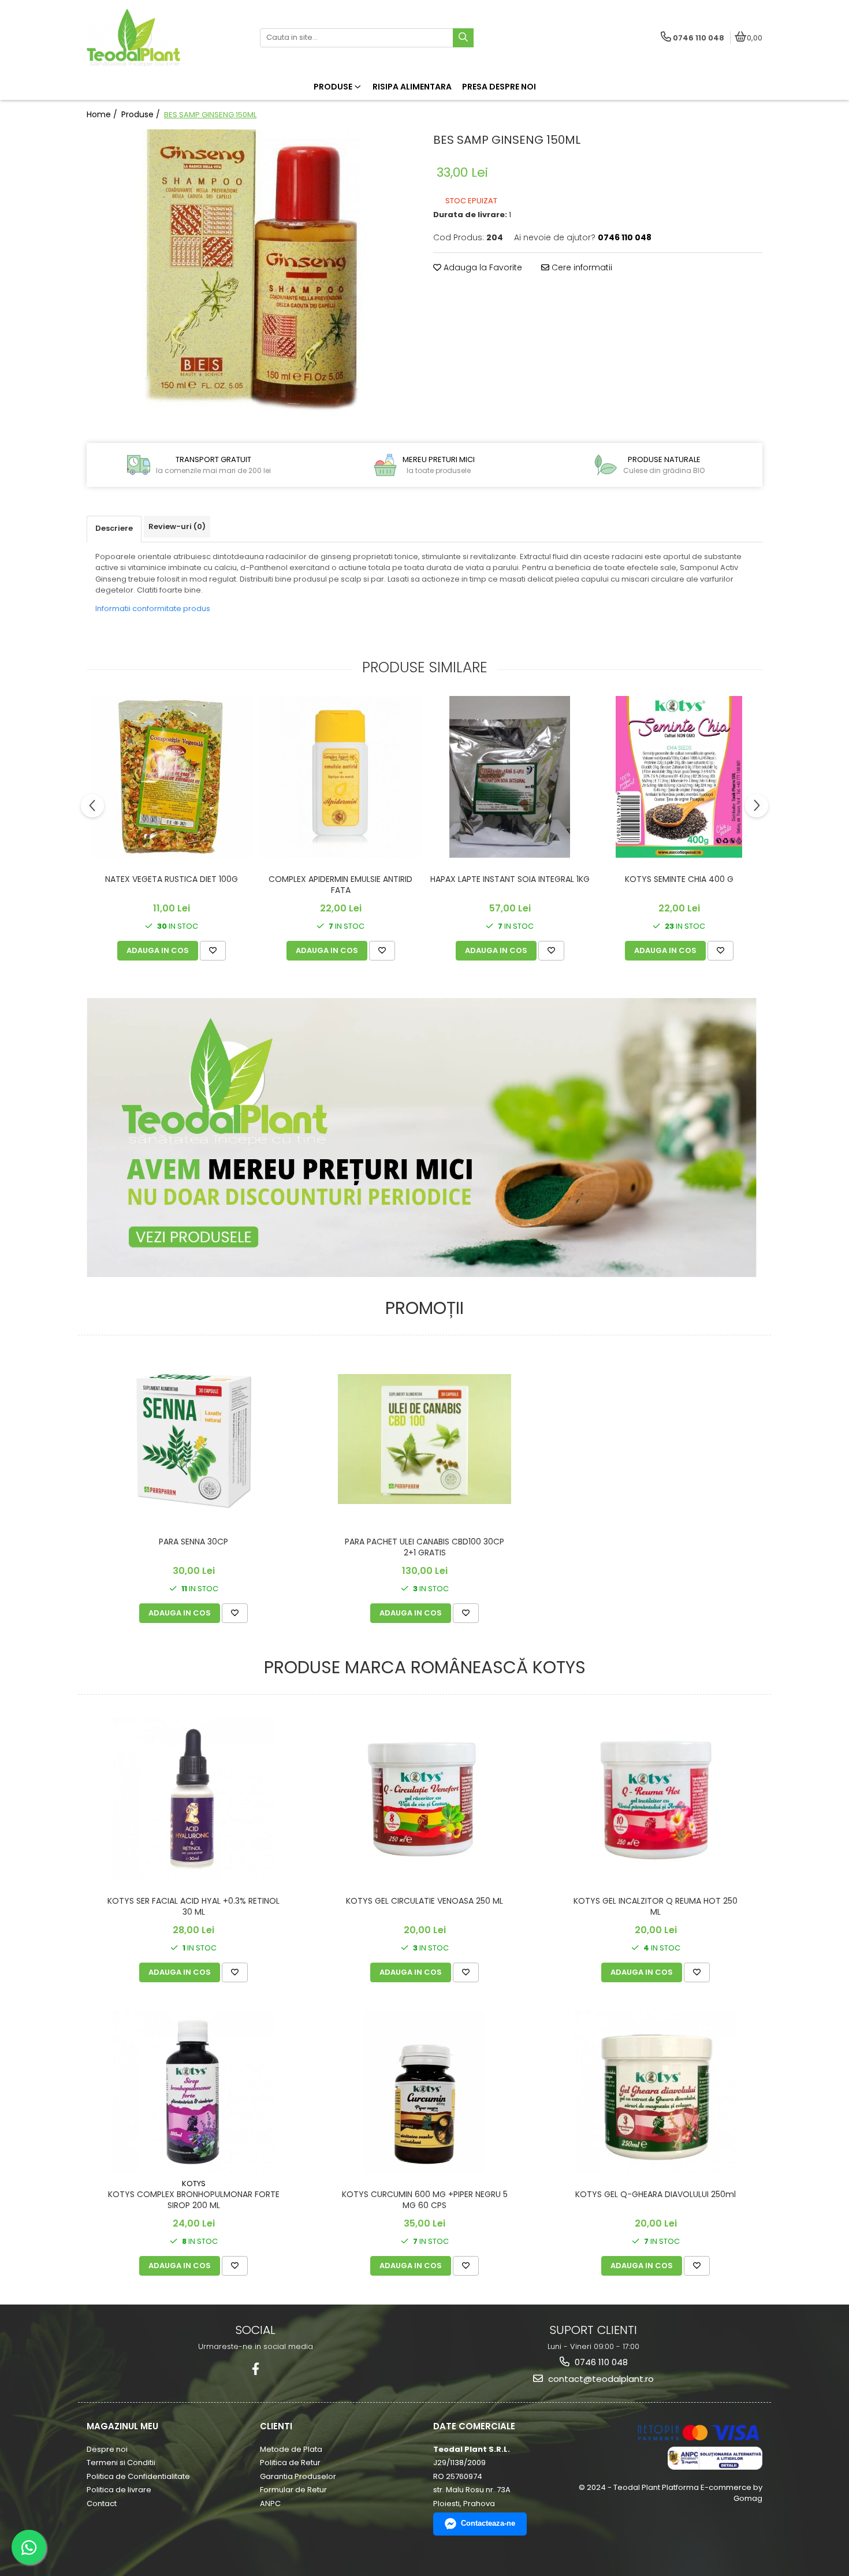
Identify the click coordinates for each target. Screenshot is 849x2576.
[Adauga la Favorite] (213, 951)
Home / (103, 114)
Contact (102, 2504)
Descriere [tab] (114, 528)
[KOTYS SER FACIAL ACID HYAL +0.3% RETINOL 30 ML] (193, 1799)
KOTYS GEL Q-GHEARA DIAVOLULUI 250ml (656, 2195)
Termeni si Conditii (121, 2463)
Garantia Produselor (298, 2476)
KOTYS (194, 2184)
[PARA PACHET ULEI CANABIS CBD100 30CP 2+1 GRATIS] (425, 1439)
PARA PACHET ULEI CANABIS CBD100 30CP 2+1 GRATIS (425, 1547)
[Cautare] (463, 38)
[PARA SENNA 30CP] (193, 1439)
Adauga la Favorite (482, 267)
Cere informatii (581, 267)
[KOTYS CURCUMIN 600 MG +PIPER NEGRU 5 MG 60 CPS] (425, 2092)
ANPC (270, 2504)
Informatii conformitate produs (153, 608)
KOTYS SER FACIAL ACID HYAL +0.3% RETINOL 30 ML (193, 1906)
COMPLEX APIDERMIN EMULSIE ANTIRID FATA (340, 885)
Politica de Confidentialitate (138, 2476)
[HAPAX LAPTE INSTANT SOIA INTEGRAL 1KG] (510, 777)
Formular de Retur (293, 2490)
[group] (251, 274)
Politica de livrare (119, 2490)
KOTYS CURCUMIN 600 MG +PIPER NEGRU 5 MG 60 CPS (425, 2200)
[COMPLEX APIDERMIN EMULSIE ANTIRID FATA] (340, 777)
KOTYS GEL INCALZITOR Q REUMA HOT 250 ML (656, 1906)
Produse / (142, 114)
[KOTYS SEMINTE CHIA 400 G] (679, 777)
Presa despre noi (499, 87)
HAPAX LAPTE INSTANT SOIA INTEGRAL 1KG (510, 879)
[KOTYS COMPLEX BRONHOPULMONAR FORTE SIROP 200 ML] (193, 2092)
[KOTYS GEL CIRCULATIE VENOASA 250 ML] (425, 1798)
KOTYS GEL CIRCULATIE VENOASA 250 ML (425, 1901)
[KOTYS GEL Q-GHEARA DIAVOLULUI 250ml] (656, 2092)
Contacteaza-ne (488, 2523)
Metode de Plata (291, 2449)
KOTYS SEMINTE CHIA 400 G (679, 879)
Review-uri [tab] (177, 526)
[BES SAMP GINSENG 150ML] (251, 274)
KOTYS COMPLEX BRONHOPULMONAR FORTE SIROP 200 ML (194, 2200)
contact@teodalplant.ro (600, 2379)
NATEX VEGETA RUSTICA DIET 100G (172, 879)
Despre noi (107, 2449)
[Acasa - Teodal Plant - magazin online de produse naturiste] (159, 38)
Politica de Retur (290, 2463)
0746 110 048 (600, 2362)
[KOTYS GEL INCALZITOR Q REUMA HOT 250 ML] (656, 1798)
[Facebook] (256, 2369)
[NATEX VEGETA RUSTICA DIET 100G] (171, 777)
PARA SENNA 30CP (193, 1542)
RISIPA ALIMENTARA (412, 87)
